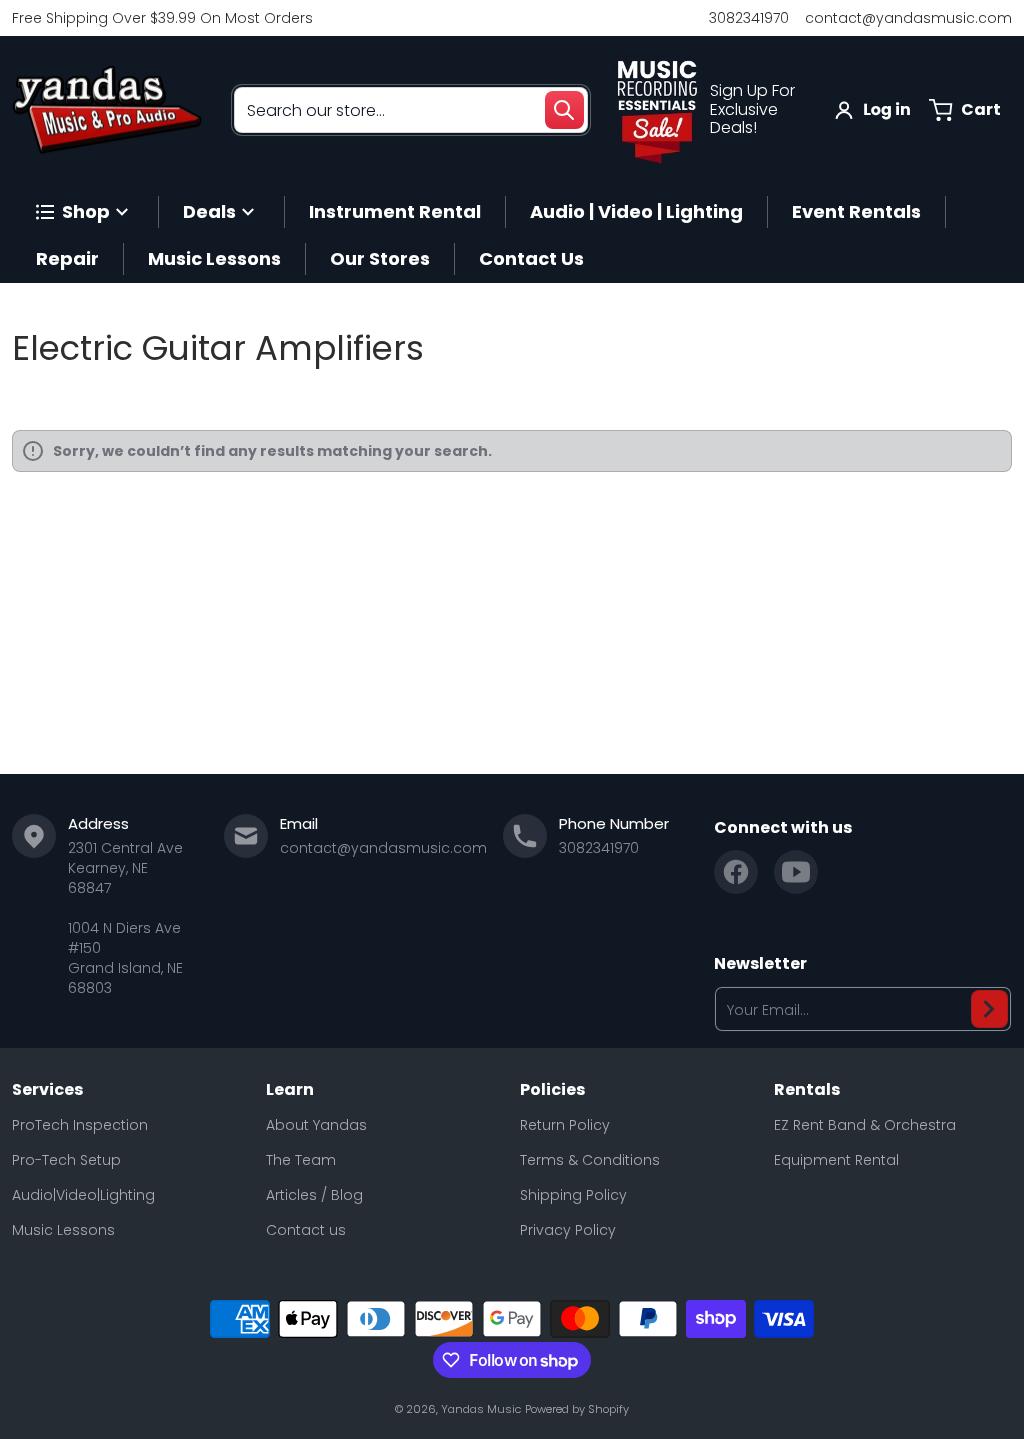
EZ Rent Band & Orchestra (865, 1125)
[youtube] (796, 872)
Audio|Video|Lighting (83, 1195)
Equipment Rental (836, 1160)
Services (47, 1090)
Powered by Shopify (577, 1409)
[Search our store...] (564, 110)
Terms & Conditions (590, 1160)
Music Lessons (63, 1230)
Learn (290, 1090)
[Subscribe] (989, 1009)
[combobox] (411, 110)
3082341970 (749, 18)
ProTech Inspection (80, 1125)
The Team (301, 1160)
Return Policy (565, 1125)
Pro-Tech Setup (66, 1160)
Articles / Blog (314, 1195)
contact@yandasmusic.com (908, 18)
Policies (552, 1090)
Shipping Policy (573, 1195)
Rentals (807, 1090)
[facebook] (736, 872)
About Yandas (316, 1125)
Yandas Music (481, 1409)
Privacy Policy (568, 1230)
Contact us (306, 1230)
